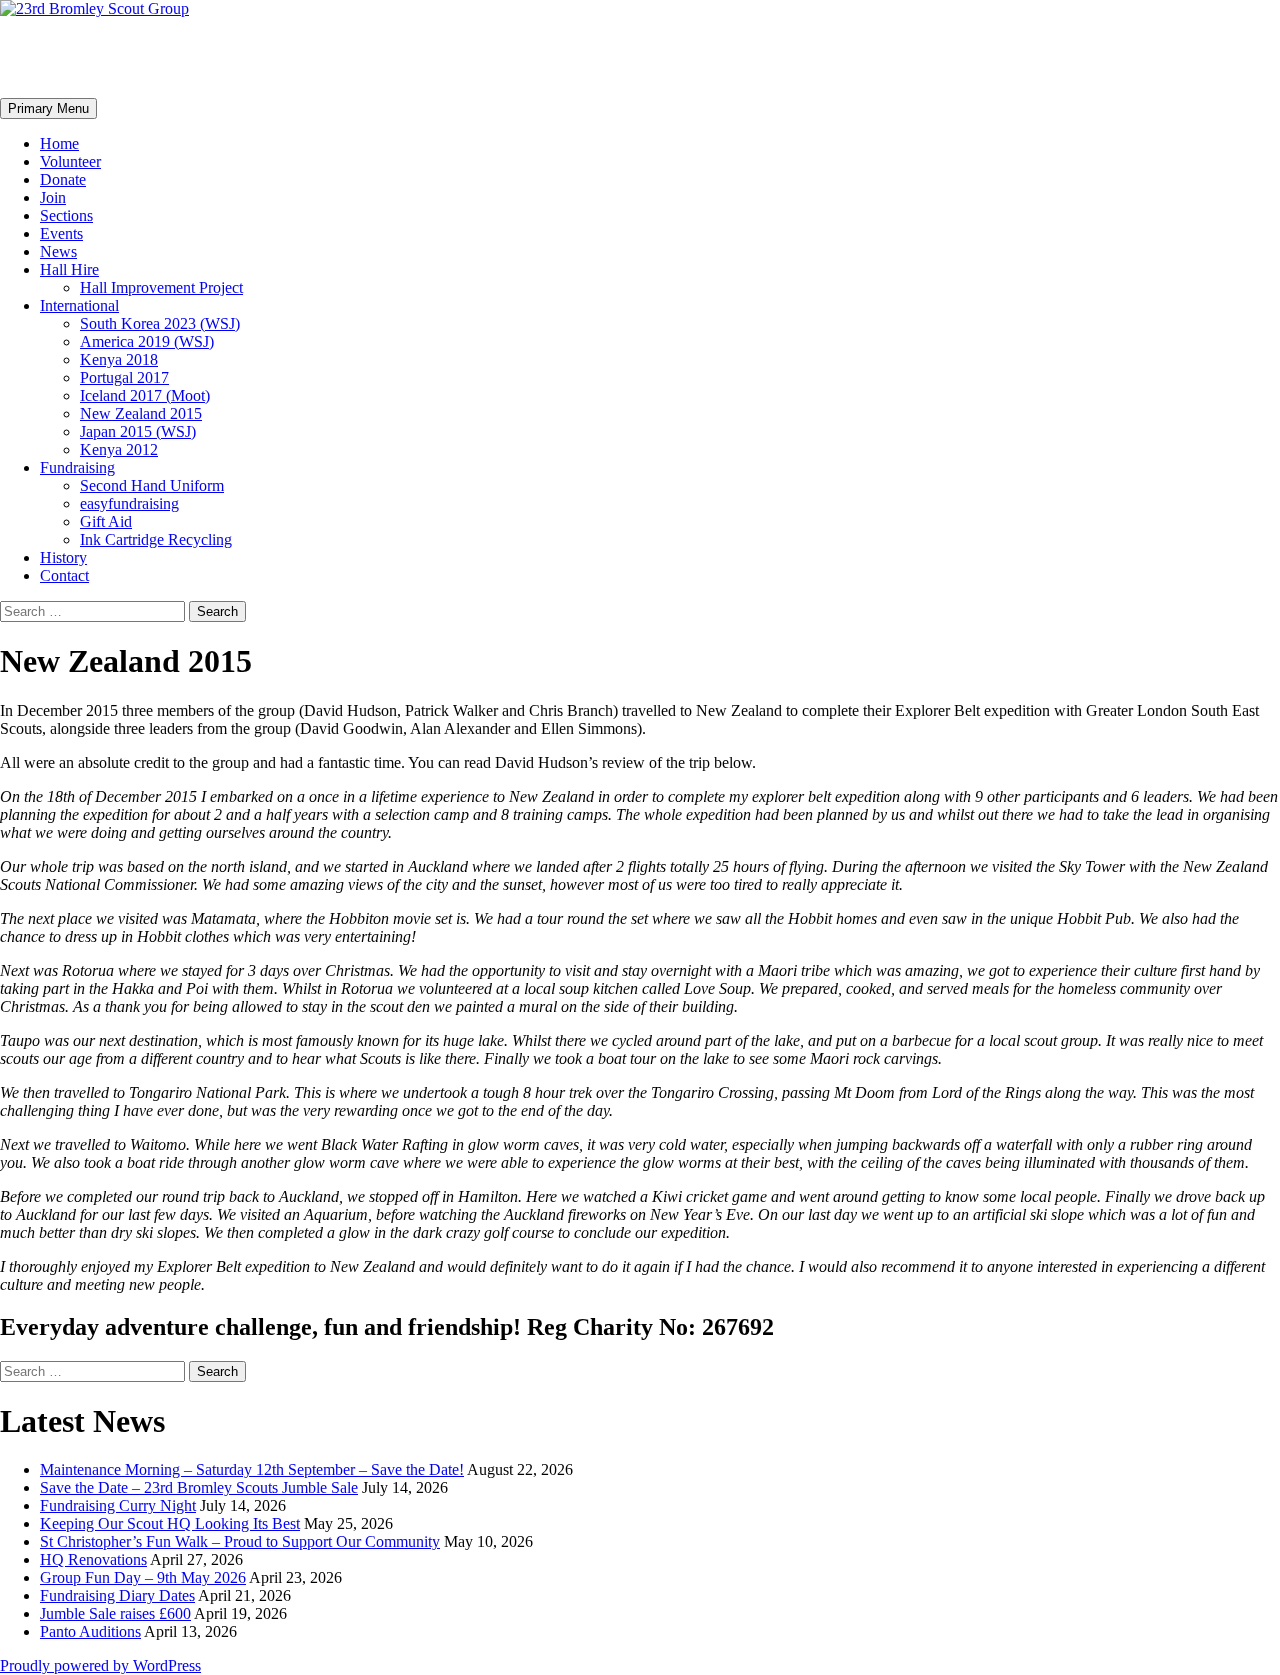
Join (53, 197)
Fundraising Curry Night (118, 1505)
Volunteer (70, 161)
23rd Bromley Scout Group (185, 57)
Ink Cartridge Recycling (156, 539)
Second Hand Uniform (152, 485)
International (79, 305)
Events (61, 233)
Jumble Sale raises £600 (115, 1613)
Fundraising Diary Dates (117, 1595)
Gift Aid (106, 521)
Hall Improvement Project (161, 287)
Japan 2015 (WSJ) (138, 431)
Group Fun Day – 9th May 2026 (143, 1577)
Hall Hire (69, 269)
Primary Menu (48, 108)
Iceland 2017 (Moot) (145, 395)
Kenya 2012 (119, 449)
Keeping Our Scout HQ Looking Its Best (170, 1523)
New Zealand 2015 (141, 413)
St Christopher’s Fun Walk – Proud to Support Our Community (240, 1541)
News (58, 251)
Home (59, 143)
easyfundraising (129, 503)
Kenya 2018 (119, 359)
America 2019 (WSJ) (147, 341)
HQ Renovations (93, 1559)
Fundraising (77, 467)
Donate (63, 179)
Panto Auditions (90, 1631)
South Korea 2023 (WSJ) (160, 323)
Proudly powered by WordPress (100, 1665)
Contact (64, 575)
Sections (66, 215)
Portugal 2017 (124, 377)
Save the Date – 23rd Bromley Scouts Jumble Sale (199, 1487)
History (63, 557)
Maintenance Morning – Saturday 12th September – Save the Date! (252, 1469)
